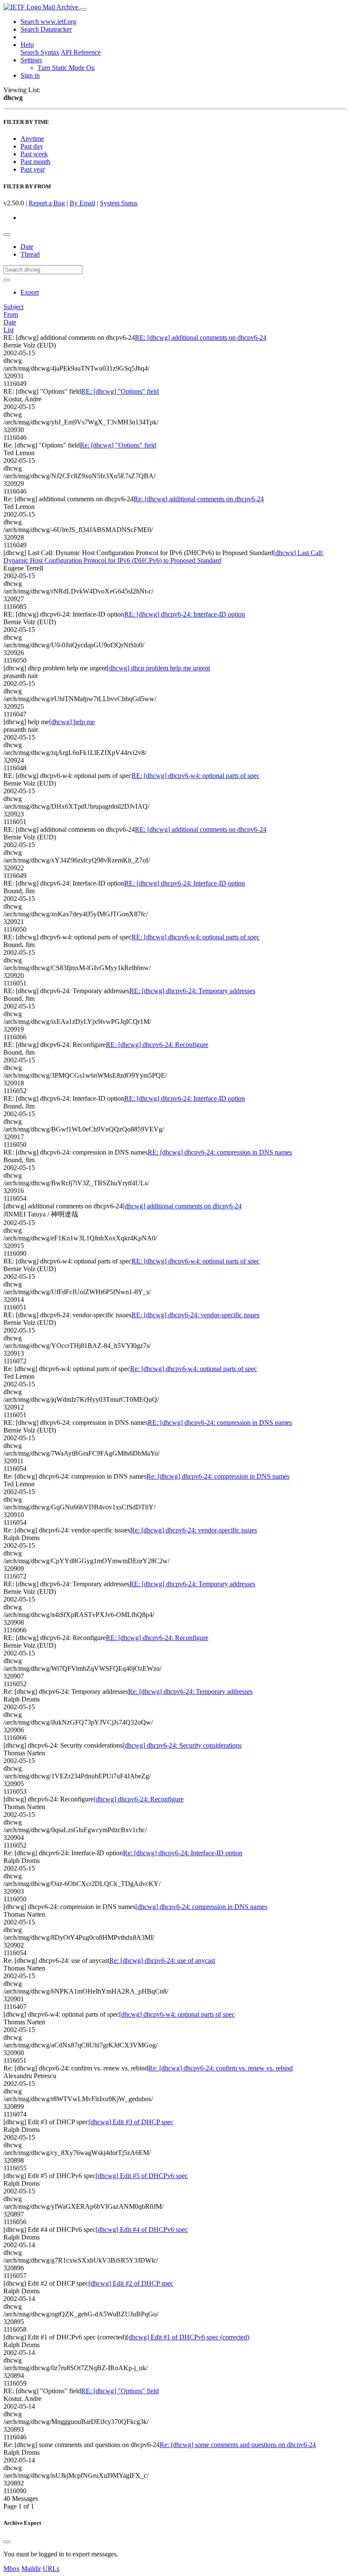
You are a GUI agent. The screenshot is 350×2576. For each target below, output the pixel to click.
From (11, 314)
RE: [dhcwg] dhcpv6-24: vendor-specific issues (195, 1315)
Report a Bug (47, 203)
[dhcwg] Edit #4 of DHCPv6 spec (142, 2230)
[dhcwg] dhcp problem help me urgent (158, 668)
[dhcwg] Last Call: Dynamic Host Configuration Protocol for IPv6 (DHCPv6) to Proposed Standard (163, 557)
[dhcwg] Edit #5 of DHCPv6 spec (142, 2176)
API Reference (81, 52)
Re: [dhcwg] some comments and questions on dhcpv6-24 (238, 2445)
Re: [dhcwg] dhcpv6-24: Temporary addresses (190, 1692)
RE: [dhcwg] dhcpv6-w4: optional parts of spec (195, 776)
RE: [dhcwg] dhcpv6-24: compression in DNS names (220, 1152)
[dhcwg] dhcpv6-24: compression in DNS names (201, 1907)
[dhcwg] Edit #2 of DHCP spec (131, 2283)
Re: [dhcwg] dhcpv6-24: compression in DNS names (218, 1476)
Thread (30, 254)
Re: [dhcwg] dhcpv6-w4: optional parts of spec (194, 1369)
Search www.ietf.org (48, 22)
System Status (119, 203)
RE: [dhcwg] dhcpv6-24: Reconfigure (157, 1045)
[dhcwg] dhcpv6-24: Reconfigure (139, 1799)
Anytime (32, 139)
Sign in (30, 75)
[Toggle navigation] (83, 9)
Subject (13, 307)
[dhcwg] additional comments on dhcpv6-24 (182, 1206)
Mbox (12, 2569)
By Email (82, 203)
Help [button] (27, 45)
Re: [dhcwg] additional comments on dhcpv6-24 (199, 499)
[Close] (7, 2542)
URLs (51, 2569)
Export (30, 292)
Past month (35, 162)
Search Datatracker (46, 29)
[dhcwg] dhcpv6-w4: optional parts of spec (177, 2014)
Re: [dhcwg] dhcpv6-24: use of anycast (162, 1961)
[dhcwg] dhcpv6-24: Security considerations (182, 1745)
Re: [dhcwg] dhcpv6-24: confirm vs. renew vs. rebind (220, 2068)
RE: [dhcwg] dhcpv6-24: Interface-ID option (185, 614)
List (9, 330)
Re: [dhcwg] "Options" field (118, 445)
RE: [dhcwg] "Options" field (120, 391)
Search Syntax (40, 52)
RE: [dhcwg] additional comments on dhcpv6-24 (201, 338)
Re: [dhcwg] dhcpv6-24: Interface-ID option (183, 1853)
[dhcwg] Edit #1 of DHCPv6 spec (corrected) (188, 2337)
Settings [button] (31, 60)
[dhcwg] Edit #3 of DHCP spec (131, 2122)
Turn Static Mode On (66, 68)
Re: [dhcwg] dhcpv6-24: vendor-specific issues (194, 1530)
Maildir (31, 2569)
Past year (33, 169)
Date (27, 247)
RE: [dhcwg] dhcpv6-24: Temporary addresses (192, 991)
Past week (34, 154)
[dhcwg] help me (72, 722)
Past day (32, 146)
